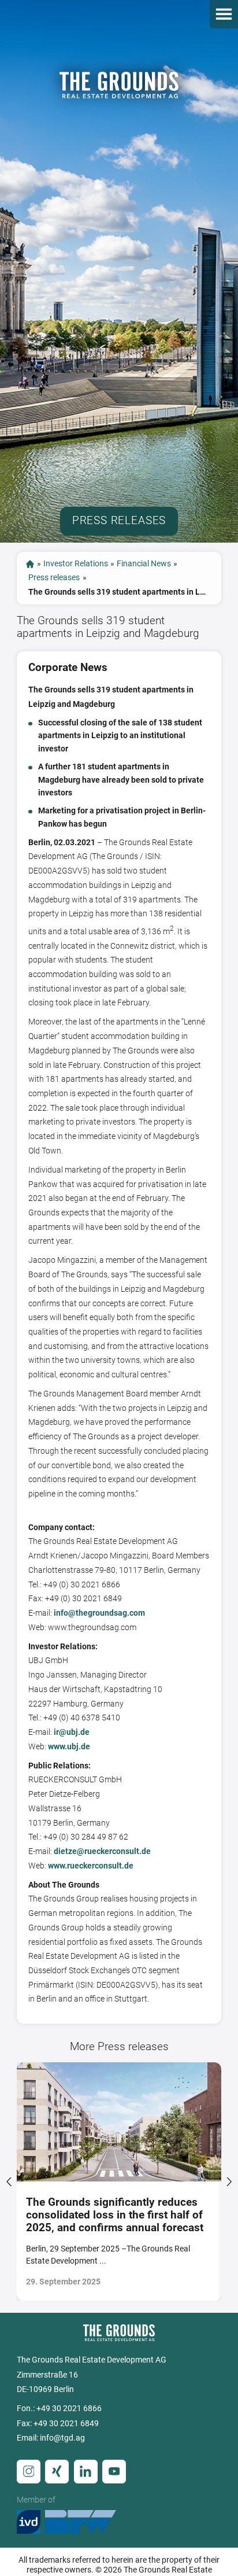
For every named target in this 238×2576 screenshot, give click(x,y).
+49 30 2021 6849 (66, 2424)
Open (224, 14)
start (30, 564)
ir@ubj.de (72, 1732)
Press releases (54, 578)
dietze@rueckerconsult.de (102, 1851)
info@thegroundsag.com (99, 1613)
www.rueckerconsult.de (91, 1866)
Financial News (144, 564)
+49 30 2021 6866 (69, 2409)
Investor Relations (76, 564)
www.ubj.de (69, 1747)
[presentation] (9, 2181)
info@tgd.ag (62, 2438)
